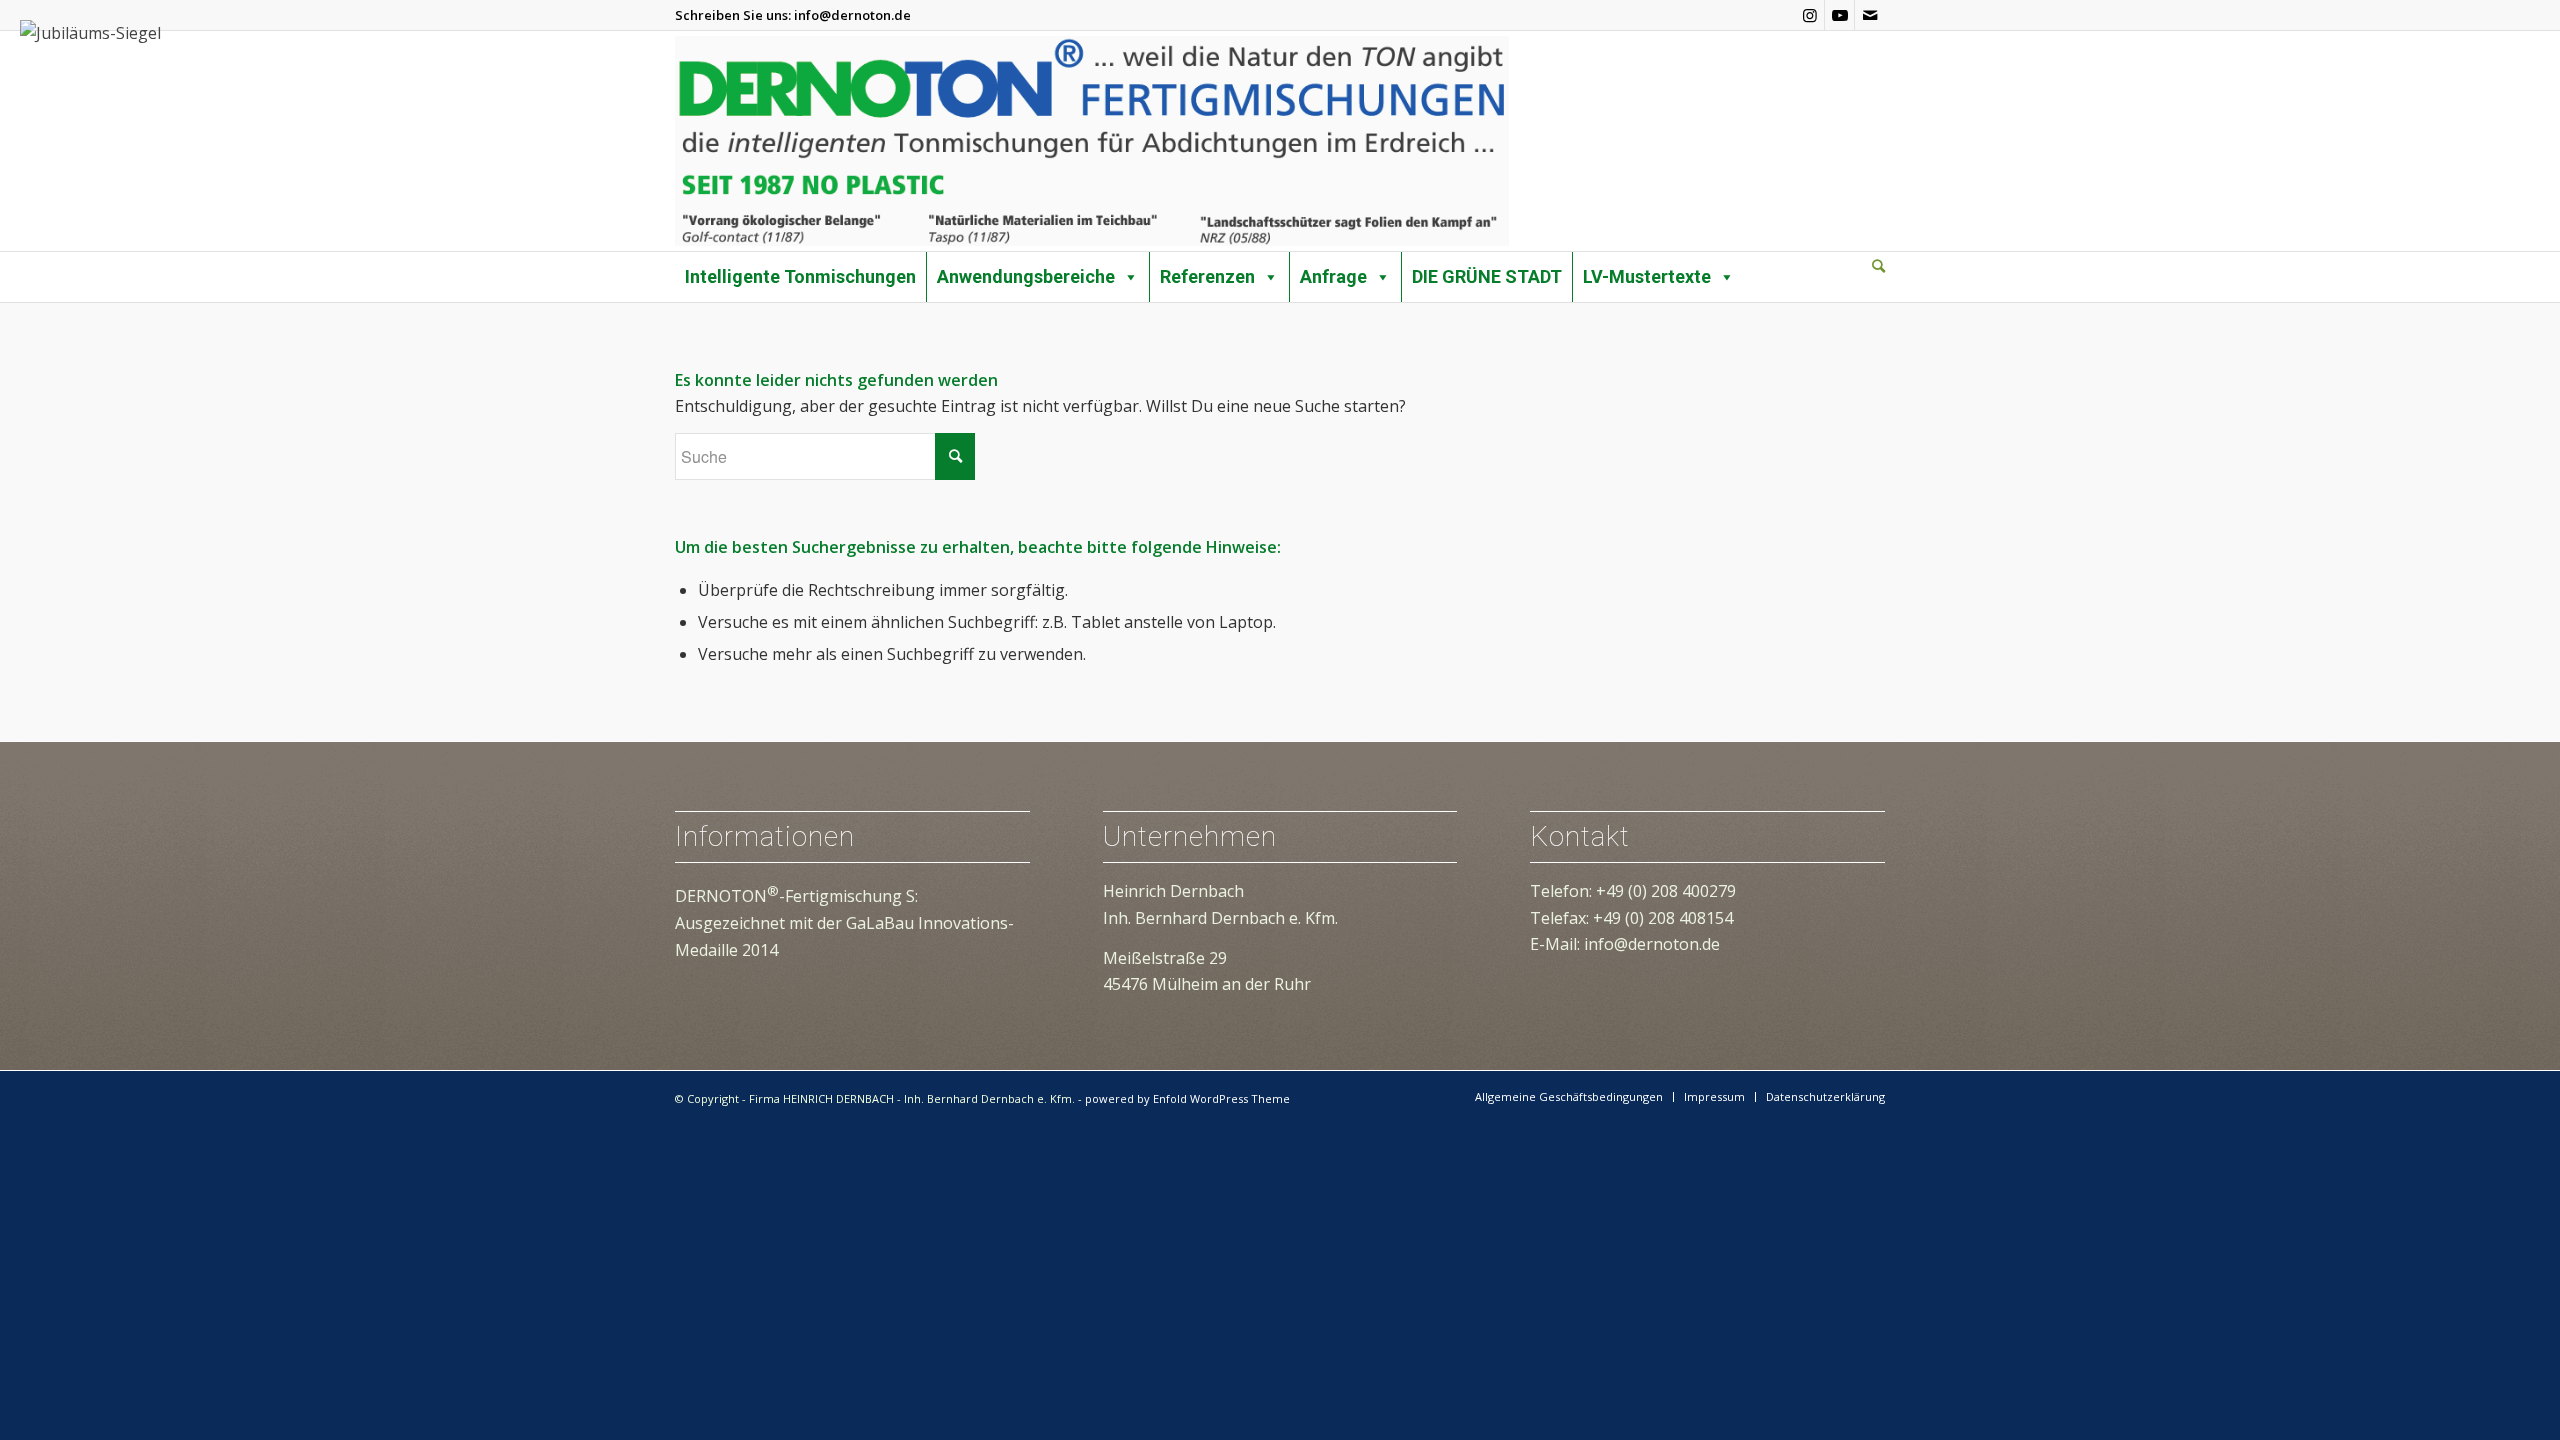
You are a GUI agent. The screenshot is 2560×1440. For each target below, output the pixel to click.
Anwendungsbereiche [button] (1026, 276)
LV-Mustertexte (1647, 276)
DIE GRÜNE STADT (1487, 276)
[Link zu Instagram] (1809, 15)
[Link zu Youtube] (1839, 15)
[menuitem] (1878, 267)
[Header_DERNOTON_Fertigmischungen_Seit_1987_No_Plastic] (1092, 141)
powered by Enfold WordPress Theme (1187, 1098)
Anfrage (1333, 276)
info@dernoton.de (852, 15)
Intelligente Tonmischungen (800, 276)
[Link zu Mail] (1870, 15)
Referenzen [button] (1207, 276)
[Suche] (1878, 265)
